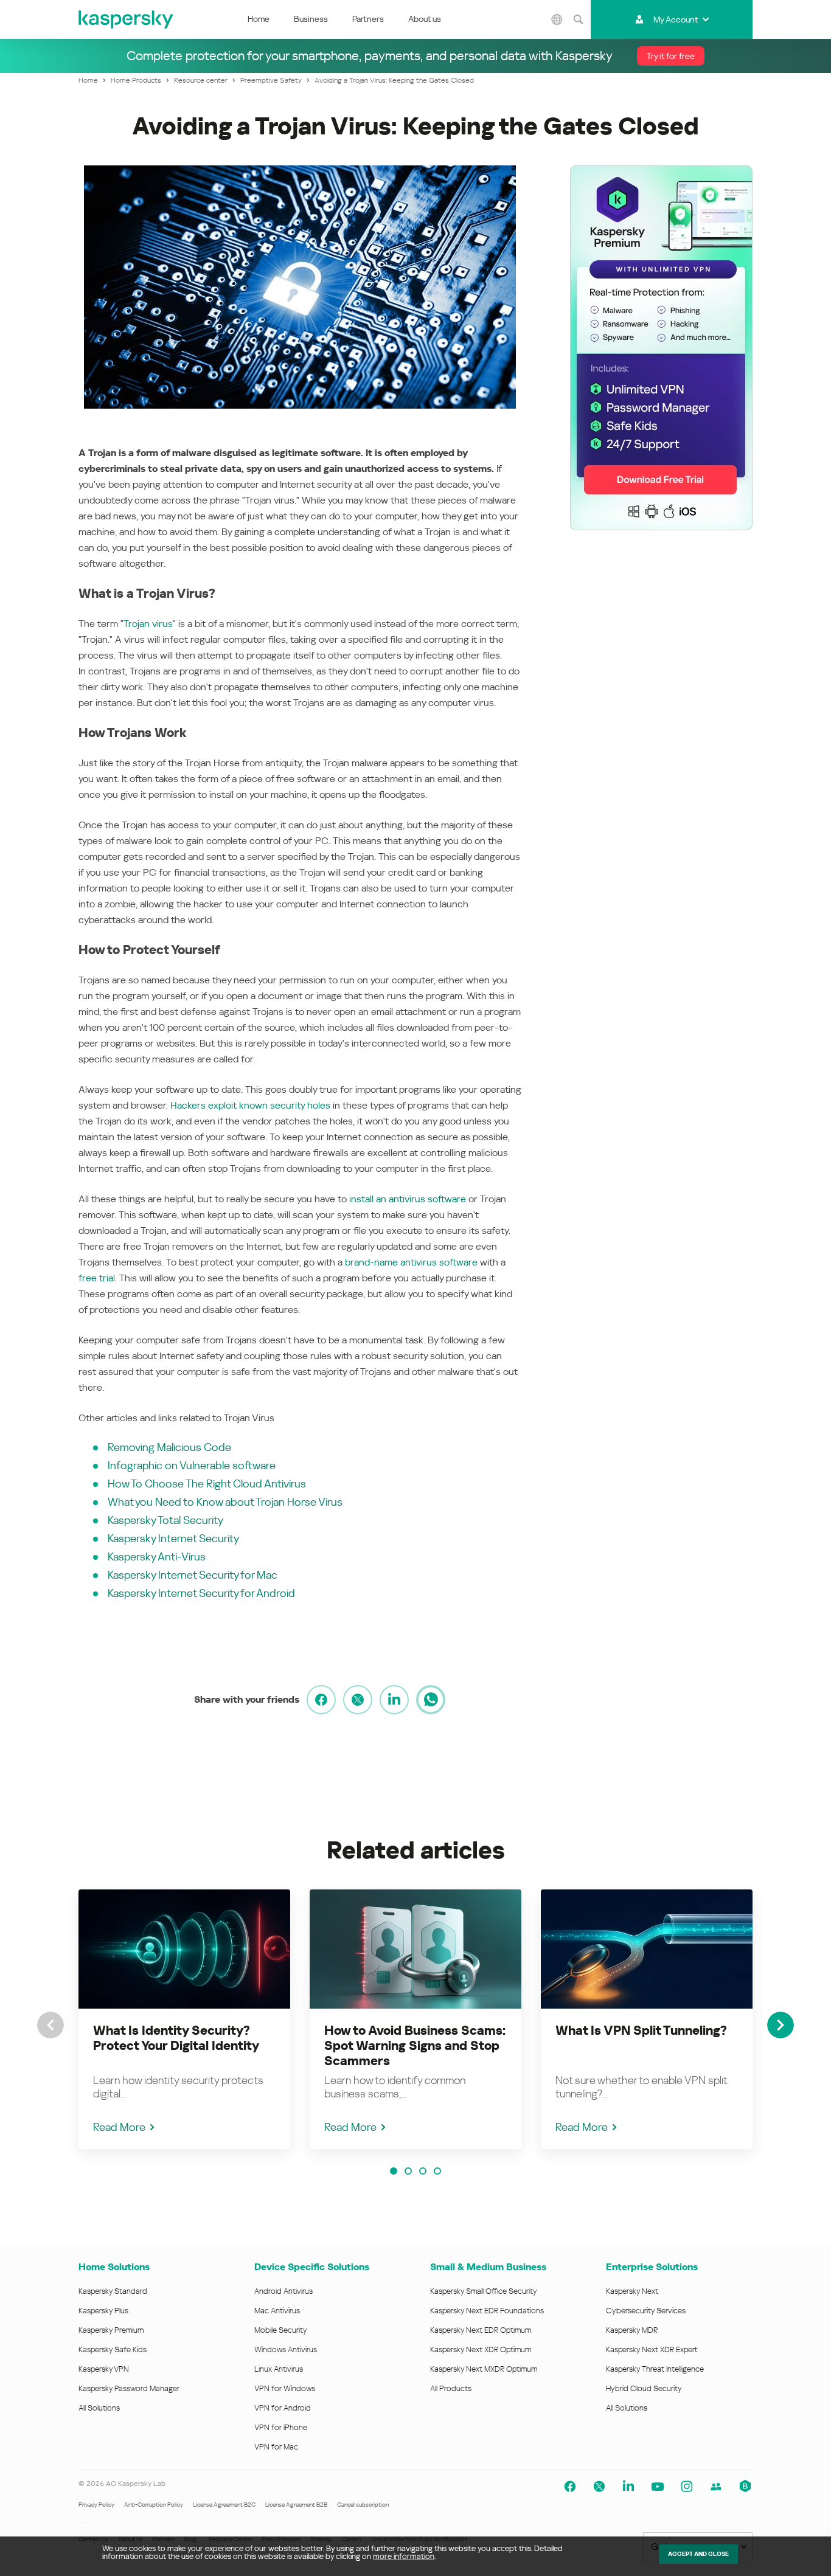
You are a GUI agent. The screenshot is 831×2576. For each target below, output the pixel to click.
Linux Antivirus (279, 2369)
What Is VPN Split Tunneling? (641, 2031)
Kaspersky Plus (103, 2311)
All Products (451, 2388)
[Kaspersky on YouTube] (658, 2487)
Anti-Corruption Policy (154, 2505)
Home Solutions (114, 2267)
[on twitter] (358, 1700)
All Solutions (99, 2408)
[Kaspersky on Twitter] (599, 2487)
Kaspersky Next (632, 2291)
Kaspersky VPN (104, 2369)
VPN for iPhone (281, 2427)
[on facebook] (321, 1700)
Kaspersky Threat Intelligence (655, 2369)
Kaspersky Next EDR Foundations (487, 2311)
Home (259, 19)
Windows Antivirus (286, 2349)
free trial (97, 1278)
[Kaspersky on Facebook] (570, 2487)
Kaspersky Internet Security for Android (201, 1593)
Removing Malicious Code (169, 1447)
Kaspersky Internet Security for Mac (193, 1575)
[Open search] (579, 19)
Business (311, 19)
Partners (368, 19)
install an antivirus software (408, 1199)
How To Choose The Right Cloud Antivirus (207, 1484)
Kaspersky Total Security (165, 1520)
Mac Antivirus (277, 2311)
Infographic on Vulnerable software (192, 1465)
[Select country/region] (557, 19)
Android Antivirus (283, 2291)
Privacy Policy (96, 2505)
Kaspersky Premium (111, 2330)
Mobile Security (281, 2330)
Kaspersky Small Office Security (484, 2291)
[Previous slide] (50, 2025)
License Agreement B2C (224, 2505)
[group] (184, 2019)
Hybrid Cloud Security (644, 2388)
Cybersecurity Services (646, 2311)
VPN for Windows (285, 2388)
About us (425, 19)
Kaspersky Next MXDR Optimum (484, 2369)
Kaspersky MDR (632, 2330)
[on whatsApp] (431, 1700)
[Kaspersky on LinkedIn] (628, 2487)
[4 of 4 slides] (437, 2171)
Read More (119, 2127)
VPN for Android (283, 2408)
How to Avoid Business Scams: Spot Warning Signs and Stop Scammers (415, 2046)
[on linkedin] (394, 1700)
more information (404, 2556)
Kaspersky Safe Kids (113, 2349)
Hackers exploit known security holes (250, 1105)
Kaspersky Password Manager (129, 2388)
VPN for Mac (276, 2447)
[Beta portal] (745, 2487)
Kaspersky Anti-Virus (157, 1556)
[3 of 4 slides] (423, 2171)
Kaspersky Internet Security (173, 1538)
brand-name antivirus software (411, 1262)
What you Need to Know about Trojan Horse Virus (225, 1502)
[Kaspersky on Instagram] (687, 2487)
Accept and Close (698, 2554)
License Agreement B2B (296, 2505)
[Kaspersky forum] (716, 2487)
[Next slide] (781, 2025)
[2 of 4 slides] (408, 2171)
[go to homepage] (127, 19)
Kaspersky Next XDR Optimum (481, 2349)
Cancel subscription (363, 2505)
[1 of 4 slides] (394, 2171)
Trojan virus (148, 624)
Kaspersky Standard (113, 2291)
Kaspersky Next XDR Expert (652, 2349)
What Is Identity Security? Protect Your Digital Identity (176, 2038)
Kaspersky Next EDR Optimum (481, 2330)
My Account (676, 19)
